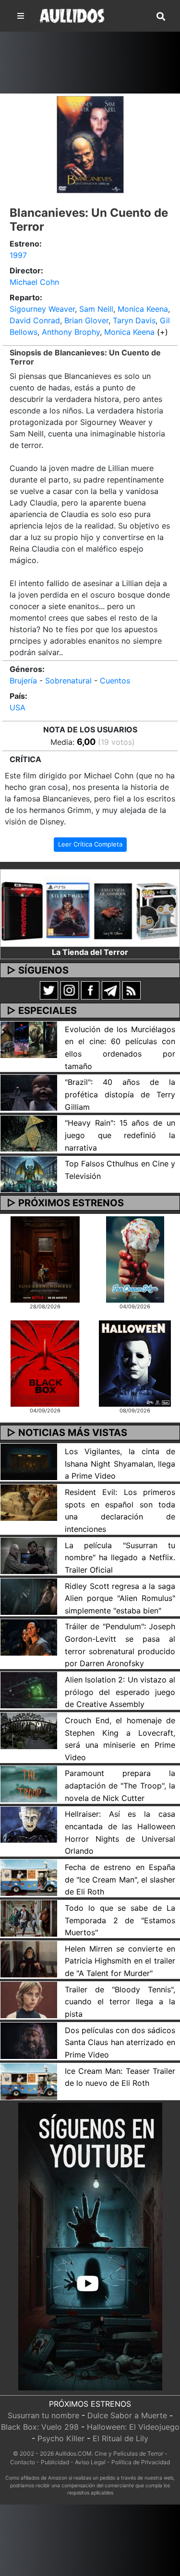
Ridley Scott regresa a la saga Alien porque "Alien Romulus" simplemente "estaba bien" (120, 1598)
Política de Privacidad (141, 2462)
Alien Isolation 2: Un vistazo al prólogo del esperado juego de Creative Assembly (120, 1692)
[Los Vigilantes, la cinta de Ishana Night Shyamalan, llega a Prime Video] (29, 1461)
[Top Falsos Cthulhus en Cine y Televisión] (29, 1174)
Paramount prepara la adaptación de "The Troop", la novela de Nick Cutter (120, 1785)
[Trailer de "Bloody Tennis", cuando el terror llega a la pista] (29, 1999)
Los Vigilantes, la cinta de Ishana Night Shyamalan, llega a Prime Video (120, 1464)
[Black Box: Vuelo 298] (45, 1363)
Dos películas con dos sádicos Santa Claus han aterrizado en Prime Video (120, 2042)
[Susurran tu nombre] (45, 1259)
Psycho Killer (61, 2438)
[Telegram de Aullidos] (111, 989)
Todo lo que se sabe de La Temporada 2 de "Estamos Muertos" (120, 1920)
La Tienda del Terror (90, 952)
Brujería (23, 681)
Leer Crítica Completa (90, 844)
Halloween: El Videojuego (133, 2427)
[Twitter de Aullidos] (49, 989)
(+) (162, 332)
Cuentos (115, 681)
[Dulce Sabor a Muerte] (135, 1259)
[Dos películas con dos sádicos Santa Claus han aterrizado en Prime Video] (29, 2040)
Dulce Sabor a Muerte (127, 2415)
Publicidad (55, 2462)
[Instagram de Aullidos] (70, 989)
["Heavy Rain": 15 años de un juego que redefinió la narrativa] (29, 1133)
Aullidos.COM (73, 2453)
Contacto (23, 2462)
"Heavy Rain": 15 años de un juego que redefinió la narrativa (120, 1135)
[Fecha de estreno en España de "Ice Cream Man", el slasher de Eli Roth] (29, 1877)
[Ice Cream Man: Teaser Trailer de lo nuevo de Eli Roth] (29, 2081)
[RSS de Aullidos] (132, 989)
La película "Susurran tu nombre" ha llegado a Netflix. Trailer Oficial (120, 1558)
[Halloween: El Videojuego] (135, 1363)
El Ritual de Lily (120, 2438)
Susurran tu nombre (43, 2415)
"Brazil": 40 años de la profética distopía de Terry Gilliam (120, 1094)
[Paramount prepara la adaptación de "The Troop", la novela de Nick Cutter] (29, 1783)
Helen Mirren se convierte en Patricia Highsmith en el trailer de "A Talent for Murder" (120, 1961)
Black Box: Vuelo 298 (40, 2427)
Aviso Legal (90, 2462)
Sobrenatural (68, 681)
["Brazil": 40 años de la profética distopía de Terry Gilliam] (29, 1092)
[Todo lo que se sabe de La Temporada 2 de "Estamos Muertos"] (29, 1917)
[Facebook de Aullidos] (90, 989)
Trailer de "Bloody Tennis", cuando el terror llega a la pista (120, 2002)
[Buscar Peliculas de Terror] (161, 17)
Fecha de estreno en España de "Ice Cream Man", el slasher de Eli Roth (120, 1879)
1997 (18, 255)
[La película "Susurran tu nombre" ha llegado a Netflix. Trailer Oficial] (29, 1555)
